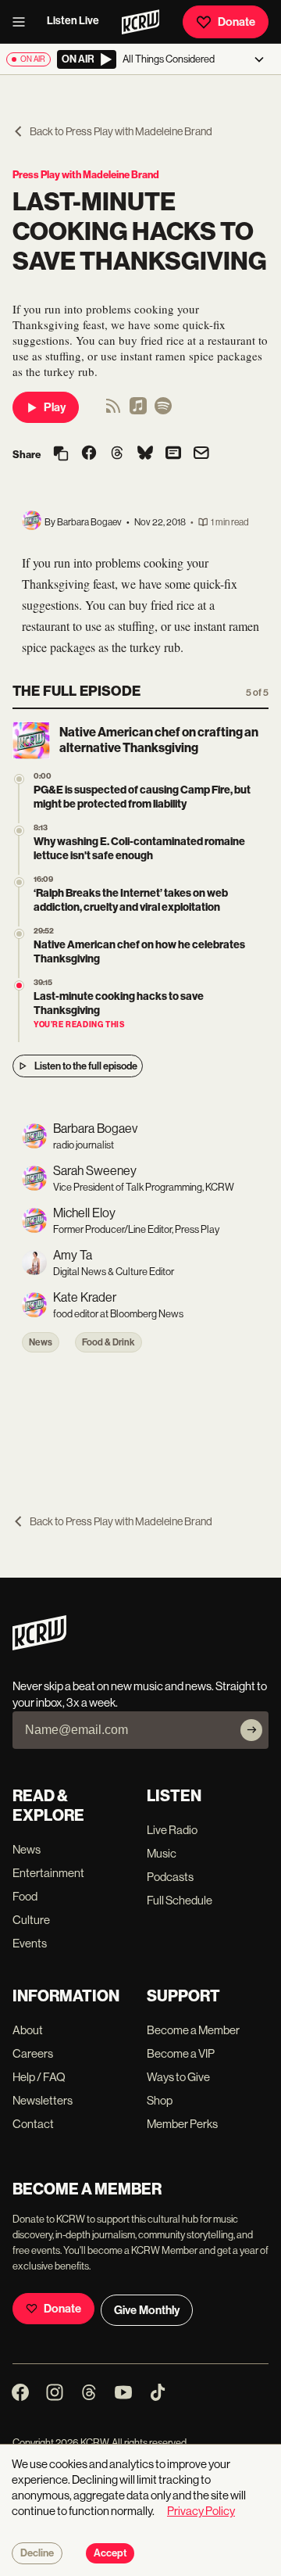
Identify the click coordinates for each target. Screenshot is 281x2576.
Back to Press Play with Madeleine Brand (121, 131)
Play (55, 407)
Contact (33, 2124)
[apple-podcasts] (138, 411)
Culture (31, 1920)
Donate (237, 22)
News (41, 1342)
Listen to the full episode (86, 1066)
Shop (160, 2100)
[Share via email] (201, 455)
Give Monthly (147, 2310)
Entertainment (48, 1873)
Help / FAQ (39, 2077)
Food (25, 1896)
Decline (37, 2553)
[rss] (113, 411)
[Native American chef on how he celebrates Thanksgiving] (19, 934)
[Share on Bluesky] (145, 454)
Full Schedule (180, 1900)
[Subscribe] (251, 1730)
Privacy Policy (201, 2511)
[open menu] (23, 22)
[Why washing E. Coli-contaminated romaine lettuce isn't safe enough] (19, 831)
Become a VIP (181, 2053)
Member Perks (182, 2124)
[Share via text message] (173, 454)
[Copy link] (61, 455)
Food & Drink (108, 1342)
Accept (110, 2553)
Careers (33, 2053)
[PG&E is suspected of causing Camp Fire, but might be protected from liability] (19, 779)
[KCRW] (39, 1646)
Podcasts (170, 1877)
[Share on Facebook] (89, 454)
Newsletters (43, 2100)
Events (30, 1943)
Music (162, 1853)
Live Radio (172, 1830)
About (28, 2030)
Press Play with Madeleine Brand (86, 175)
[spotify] (163, 411)
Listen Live (73, 21)
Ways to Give (178, 2077)
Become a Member (193, 2030)
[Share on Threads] (117, 454)
